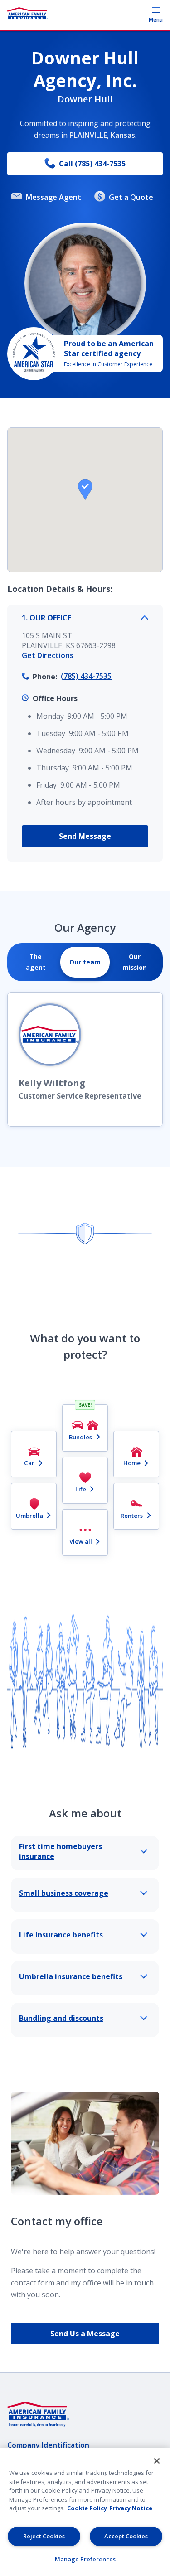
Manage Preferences (85, 2559)
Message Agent (53, 197)
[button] (85, 489)
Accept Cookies (126, 2536)
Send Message (85, 836)
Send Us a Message (85, 2334)
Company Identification (48, 2445)
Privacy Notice (131, 2508)
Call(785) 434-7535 (92, 164)
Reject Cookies (44, 2536)
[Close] (157, 2461)
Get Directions (48, 655)
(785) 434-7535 (86, 676)
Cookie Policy (87, 2508)
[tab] (36, 962)
